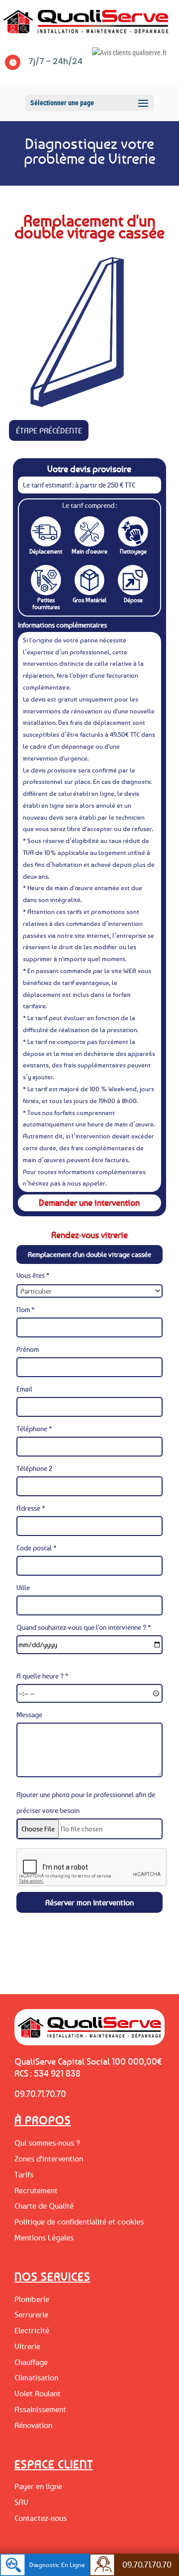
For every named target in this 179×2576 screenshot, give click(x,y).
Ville (23, 1587)
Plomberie (32, 2299)
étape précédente (49, 430)
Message (29, 1714)
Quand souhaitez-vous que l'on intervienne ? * (84, 1627)
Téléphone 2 (34, 1468)
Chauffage (31, 2362)
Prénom (28, 1349)
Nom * (26, 1309)
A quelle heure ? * (43, 1676)
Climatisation (36, 2377)
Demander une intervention (89, 1202)
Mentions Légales (44, 2237)
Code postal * (37, 1548)
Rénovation (33, 2425)
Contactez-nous (41, 2518)
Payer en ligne (38, 2486)
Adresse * (31, 1508)
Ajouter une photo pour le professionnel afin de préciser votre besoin (86, 1802)
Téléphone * (34, 1428)
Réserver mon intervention (89, 1902)
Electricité (32, 2330)
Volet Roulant (38, 2393)
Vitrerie (27, 2346)
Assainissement (40, 2409)
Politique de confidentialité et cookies (79, 2222)
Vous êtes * (33, 1275)
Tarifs (24, 2174)
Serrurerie (31, 2314)
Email (24, 1389)
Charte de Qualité (44, 2206)
